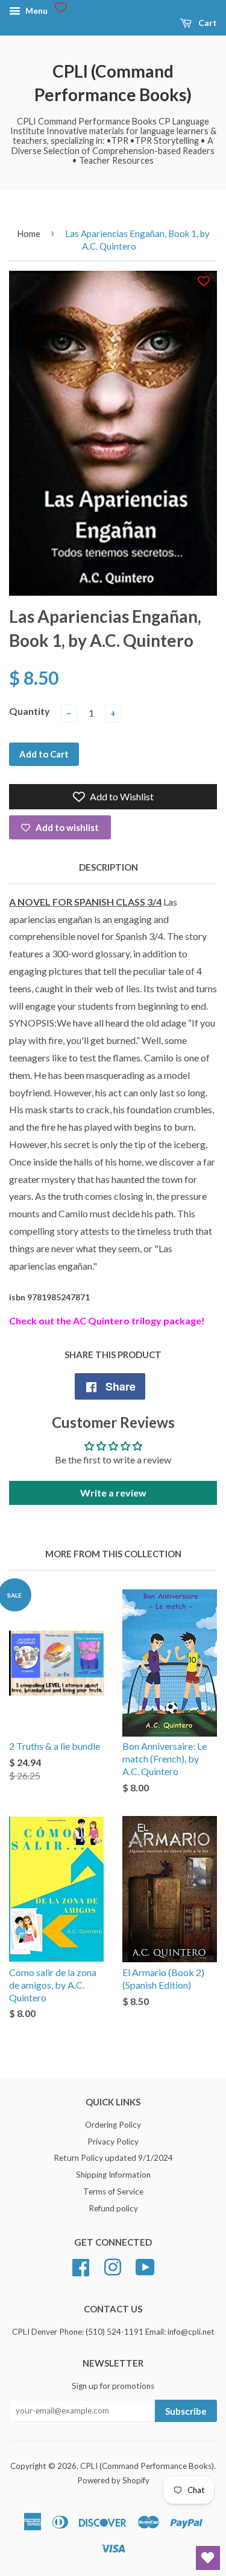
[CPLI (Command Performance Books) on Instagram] (113, 2266)
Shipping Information (113, 2175)
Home (29, 233)
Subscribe (186, 2411)
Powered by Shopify (113, 2480)
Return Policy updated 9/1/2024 (113, 2158)
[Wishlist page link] (61, 7)
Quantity (30, 711)
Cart (207, 23)
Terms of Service (113, 2191)
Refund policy (113, 2208)
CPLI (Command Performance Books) (113, 83)
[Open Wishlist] (208, 2558)
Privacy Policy (113, 2142)
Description (108, 867)
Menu (36, 11)
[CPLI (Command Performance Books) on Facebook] (81, 2266)
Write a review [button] (113, 1493)
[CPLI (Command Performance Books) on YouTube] (145, 2266)
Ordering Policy (113, 2125)
